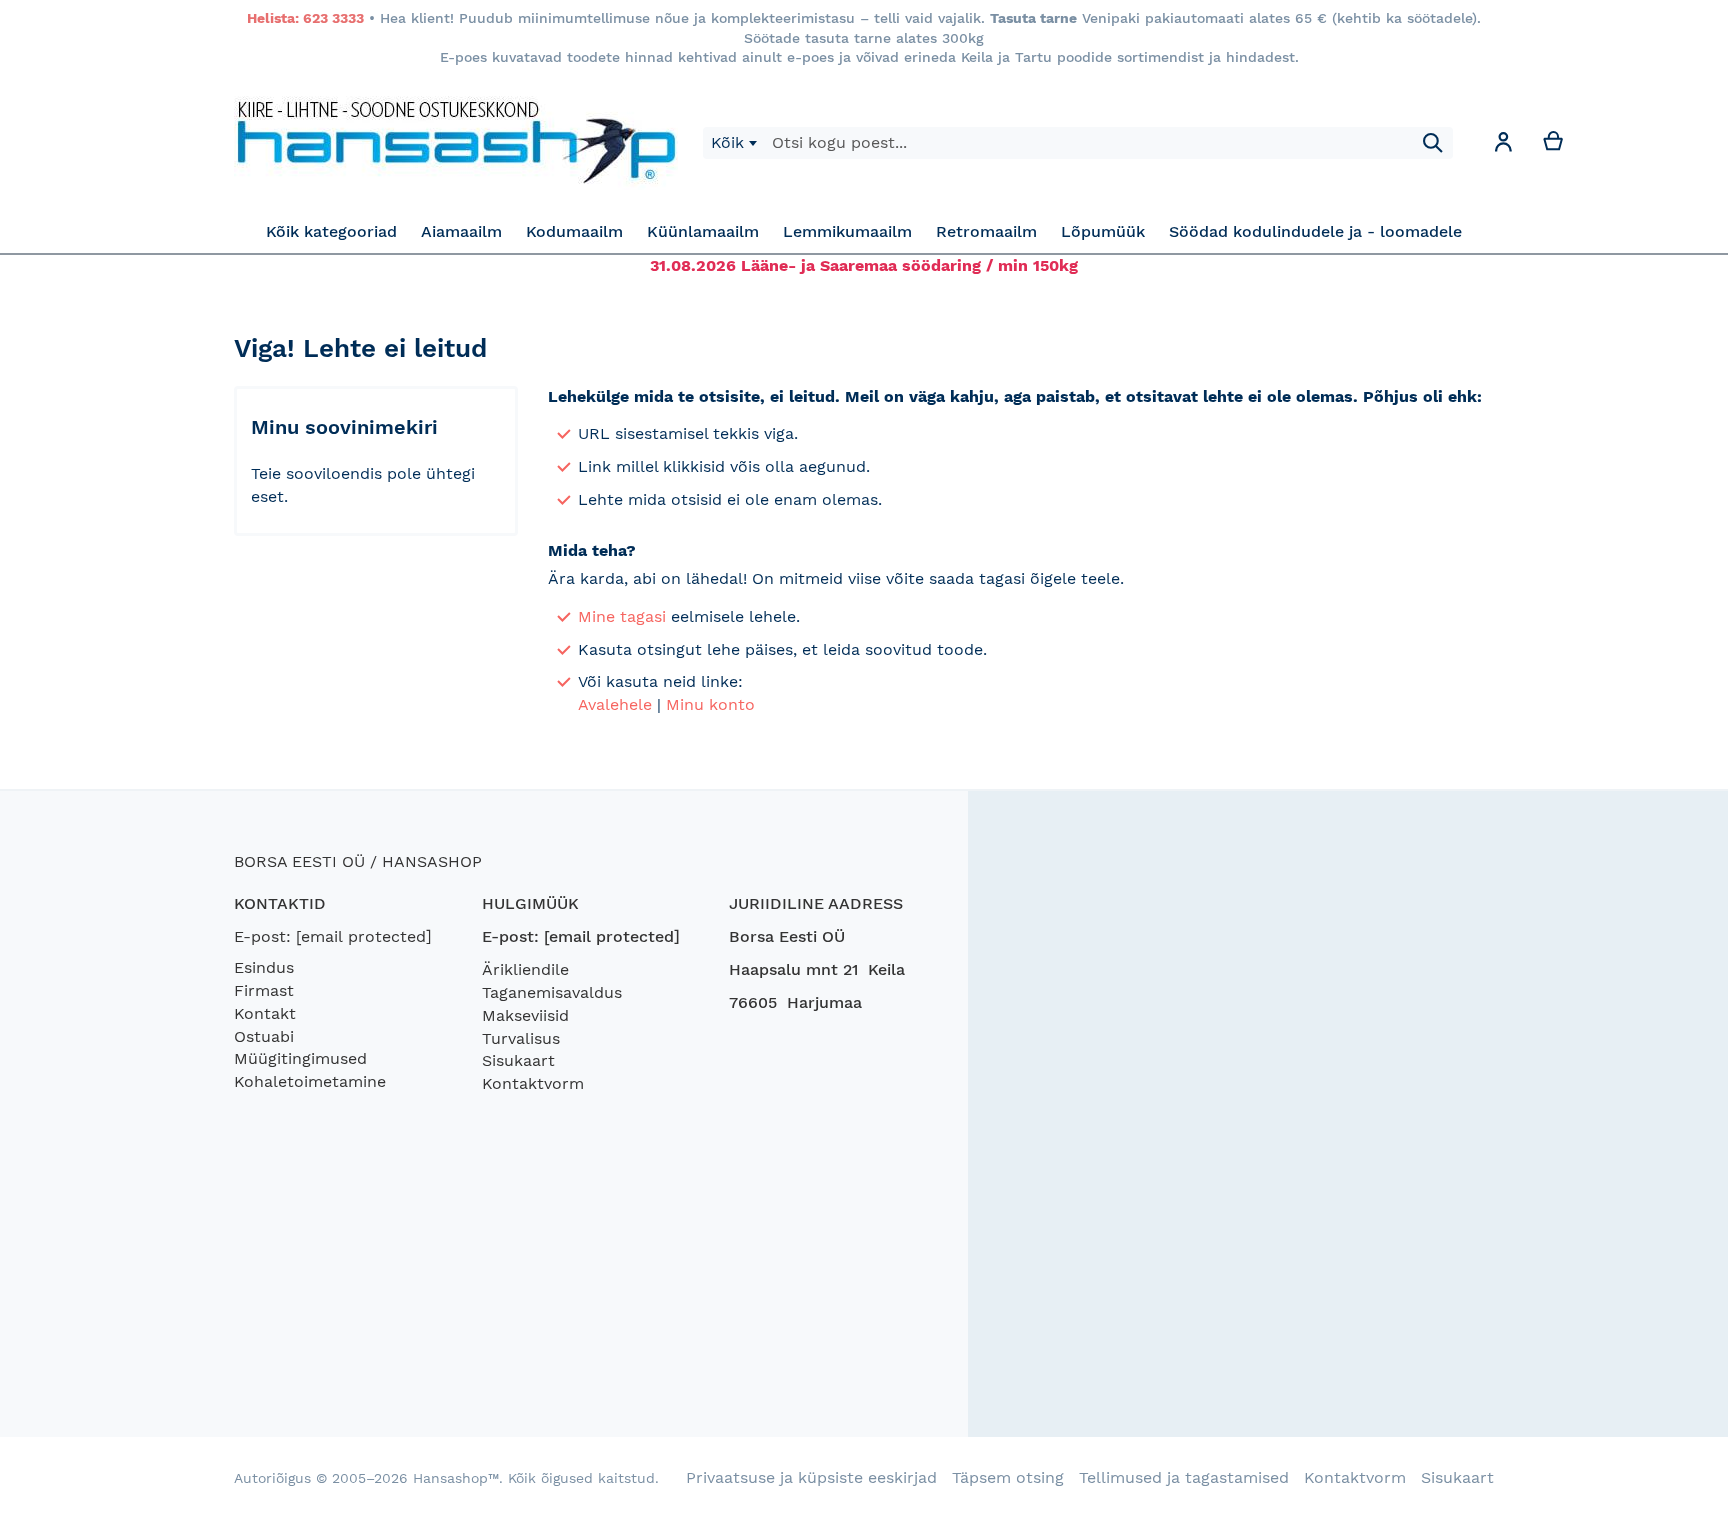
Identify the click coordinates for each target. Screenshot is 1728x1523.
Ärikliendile (525, 969)
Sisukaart (518, 1060)
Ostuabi (264, 1036)
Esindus (264, 967)
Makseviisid (525, 1015)
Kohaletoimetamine (310, 1081)
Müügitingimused (300, 1058)
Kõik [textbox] (727, 142)
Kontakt (265, 1013)
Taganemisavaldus (552, 992)
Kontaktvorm (533, 1083)
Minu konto (710, 704)
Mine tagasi (622, 616)
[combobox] (733, 143)
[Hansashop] (456, 143)
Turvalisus (521, 1038)
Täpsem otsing (1008, 1477)
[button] (1503, 145)
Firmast (264, 990)
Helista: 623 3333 (305, 18)
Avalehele (615, 704)
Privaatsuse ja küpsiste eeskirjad (811, 1477)
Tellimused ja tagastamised (1184, 1477)
